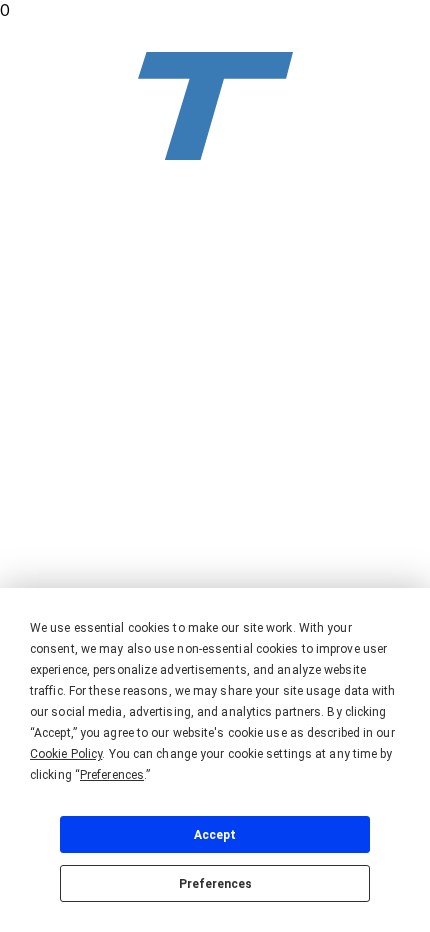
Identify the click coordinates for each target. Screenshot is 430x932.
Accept (215, 835)
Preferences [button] (112, 775)
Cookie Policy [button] (66, 754)
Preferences (215, 884)
